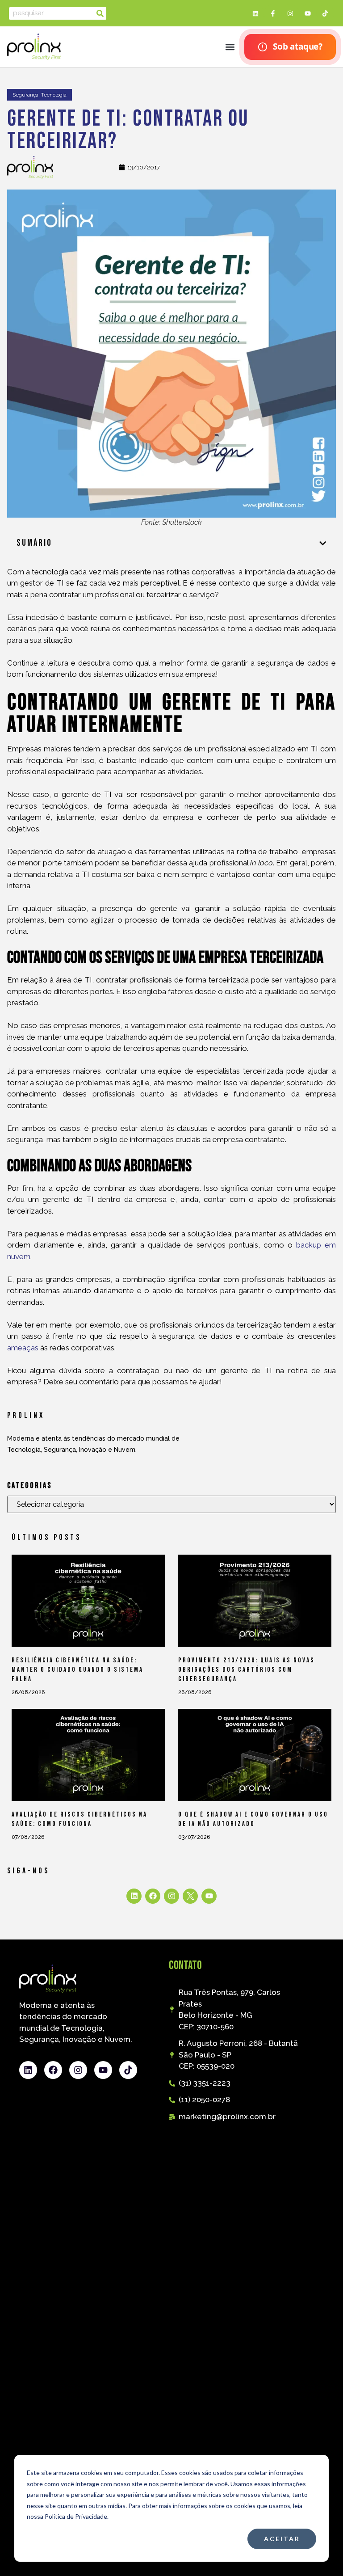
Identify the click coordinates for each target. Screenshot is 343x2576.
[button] (230, 47)
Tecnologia (54, 95)
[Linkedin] (255, 13)
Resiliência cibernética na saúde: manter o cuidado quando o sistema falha (77, 1670)
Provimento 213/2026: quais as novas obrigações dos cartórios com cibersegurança (247, 1670)
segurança (25, 95)
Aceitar (282, 2539)
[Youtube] (308, 13)
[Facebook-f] (273, 13)
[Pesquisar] (100, 13)
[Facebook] (153, 1896)
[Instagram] (290, 13)
